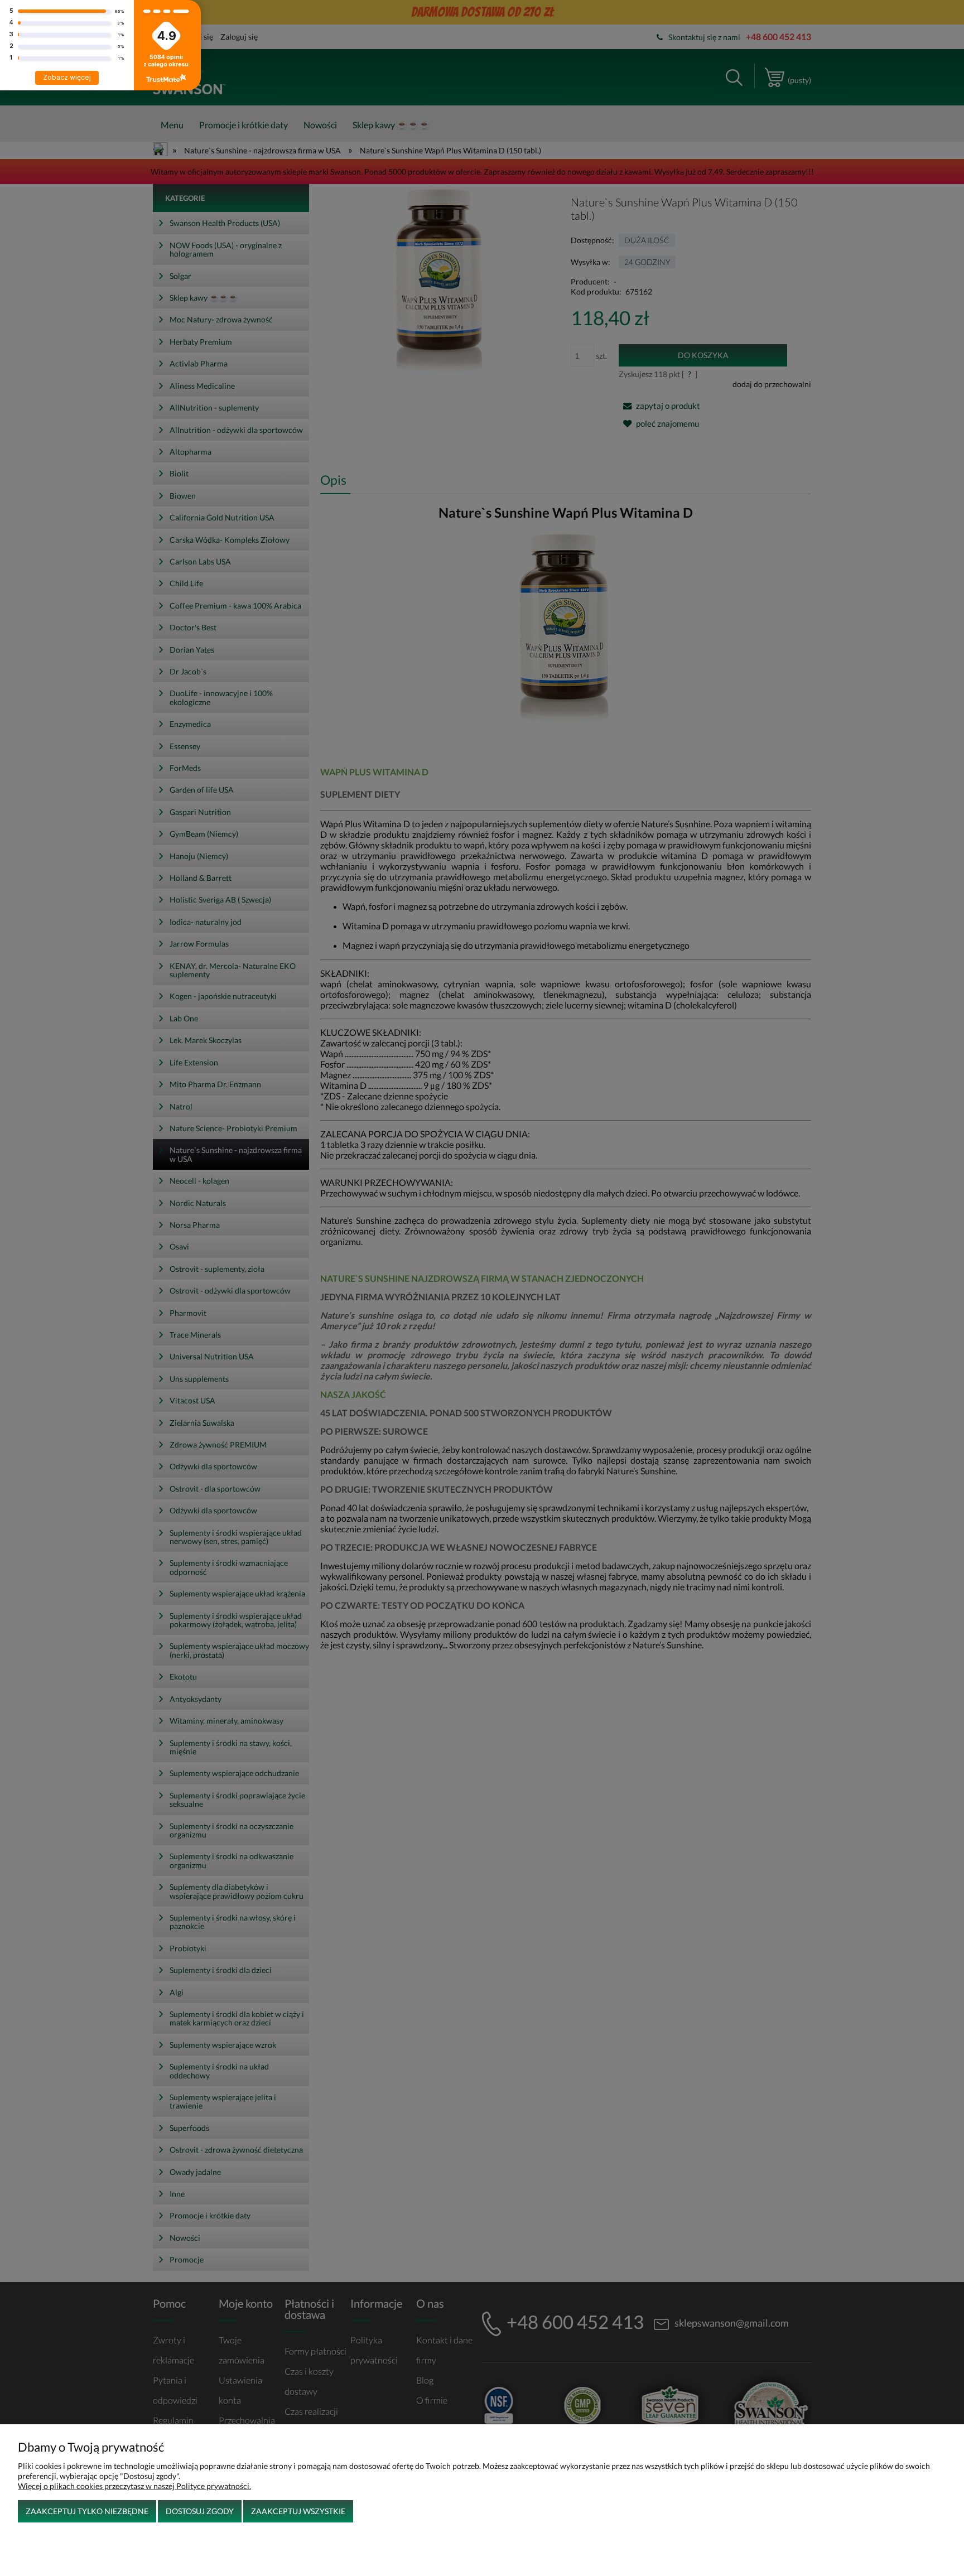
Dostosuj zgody (200, 2511)
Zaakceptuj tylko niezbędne (87, 2511)
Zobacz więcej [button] (67, 77)
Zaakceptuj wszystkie (298, 2511)
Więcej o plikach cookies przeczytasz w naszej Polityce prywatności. (134, 2486)
